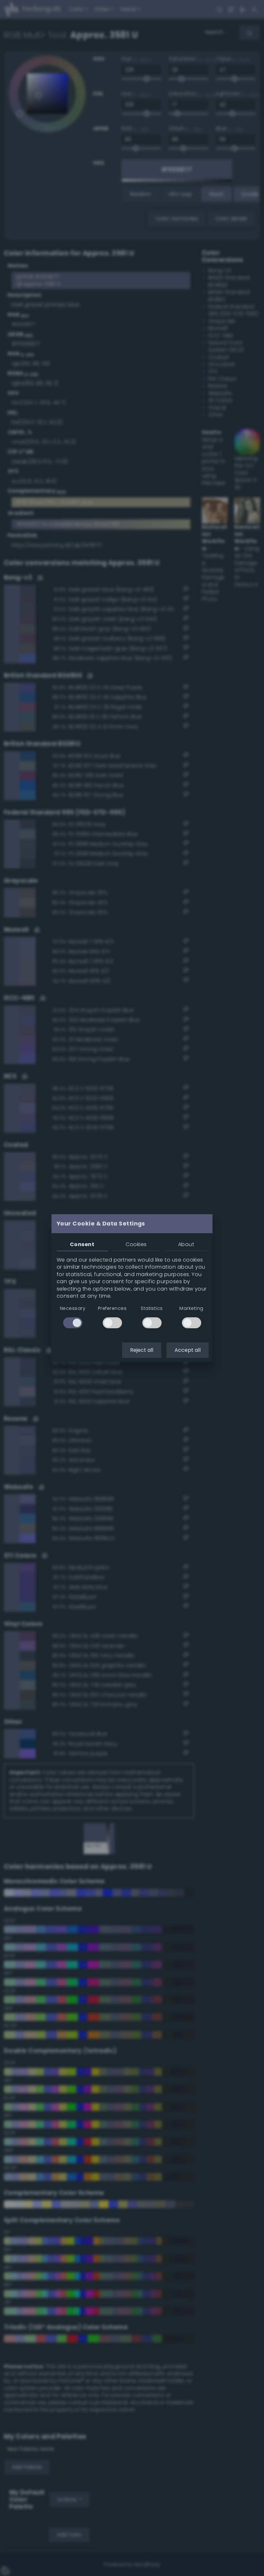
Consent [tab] (82, 1244)
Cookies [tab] (136, 1244)
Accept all (188, 1350)
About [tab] (186, 1244)
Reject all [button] (142, 1350)
